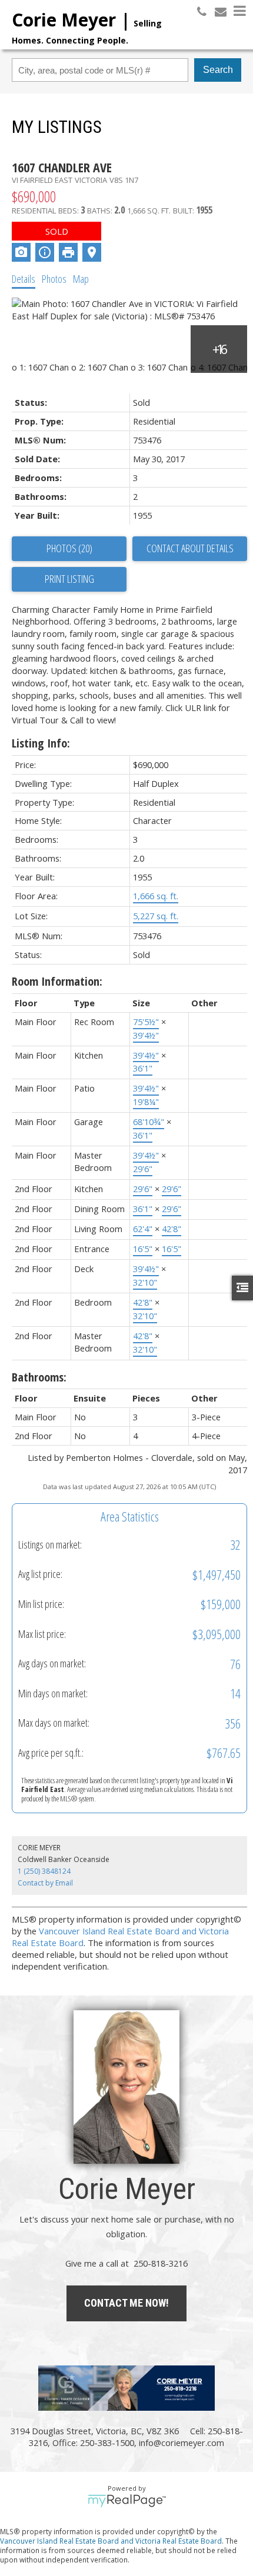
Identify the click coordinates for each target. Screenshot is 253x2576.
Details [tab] (24, 279)
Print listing (69, 579)
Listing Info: (41, 743)
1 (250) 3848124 (44, 1871)
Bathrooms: (39, 1377)
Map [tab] (81, 279)
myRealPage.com (127, 2501)
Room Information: (57, 981)
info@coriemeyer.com (182, 2442)
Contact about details (190, 548)
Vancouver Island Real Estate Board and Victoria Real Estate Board (111, 2541)
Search (218, 70)
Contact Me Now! (126, 2303)
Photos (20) (69, 548)
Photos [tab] (54, 279)
